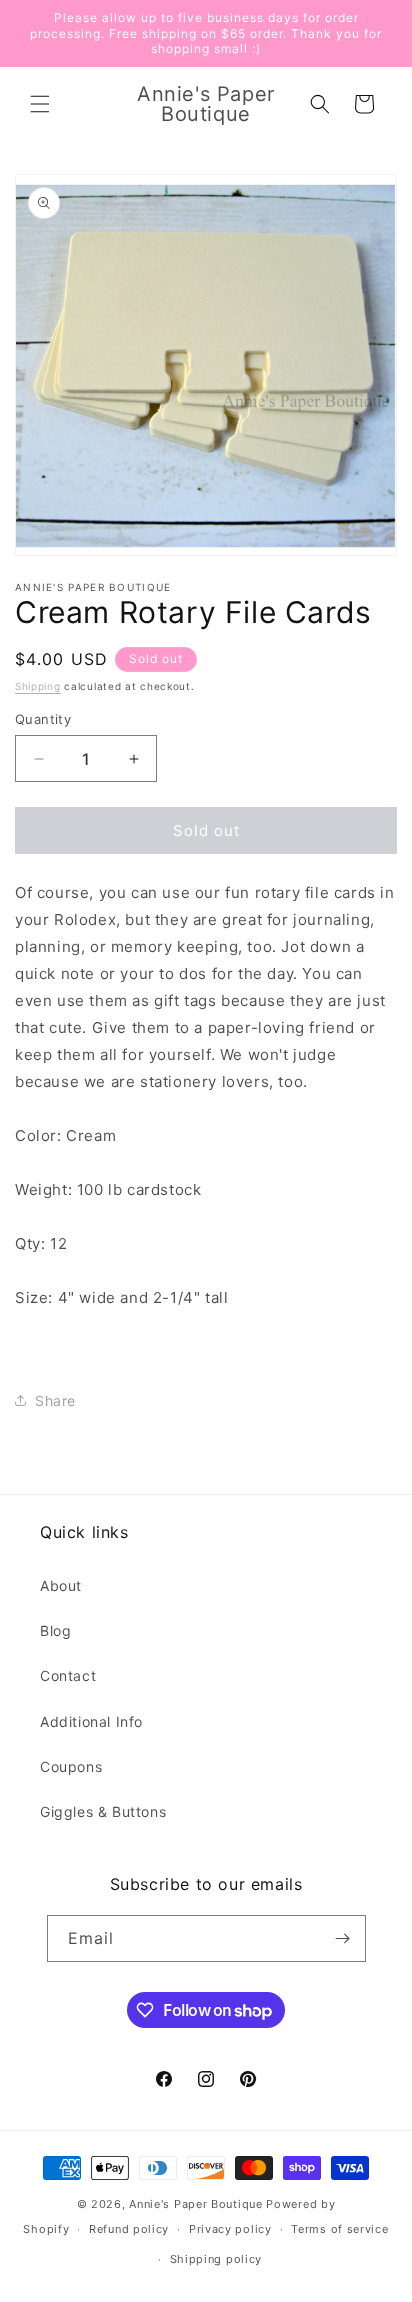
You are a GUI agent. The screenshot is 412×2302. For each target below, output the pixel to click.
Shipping (38, 686)
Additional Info (91, 1721)
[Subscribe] (343, 1938)
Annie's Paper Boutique (195, 2204)
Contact (68, 1675)
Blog (55, 1630)
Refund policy (129, 2229)
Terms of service (339, 2229)
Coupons (71, 1766)
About (61, 1585)
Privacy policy (230, 2229)
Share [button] (55, 1400)
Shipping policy (216, 2259)
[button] (40, 104)
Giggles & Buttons (103, 1811)
